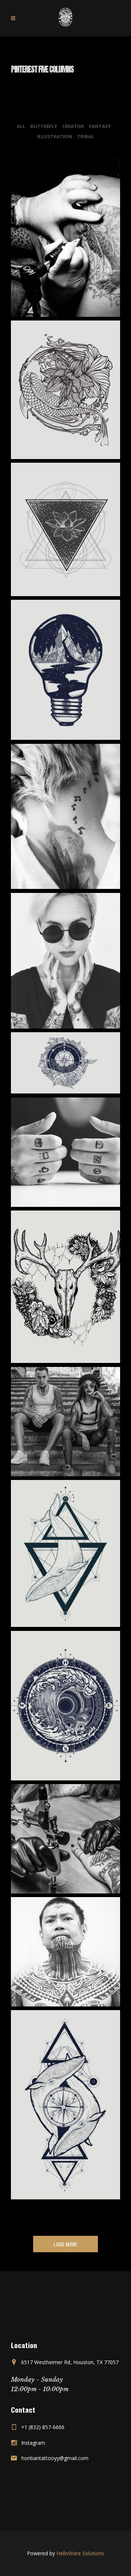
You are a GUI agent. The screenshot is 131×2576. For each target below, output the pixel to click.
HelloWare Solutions (80, 2553)
